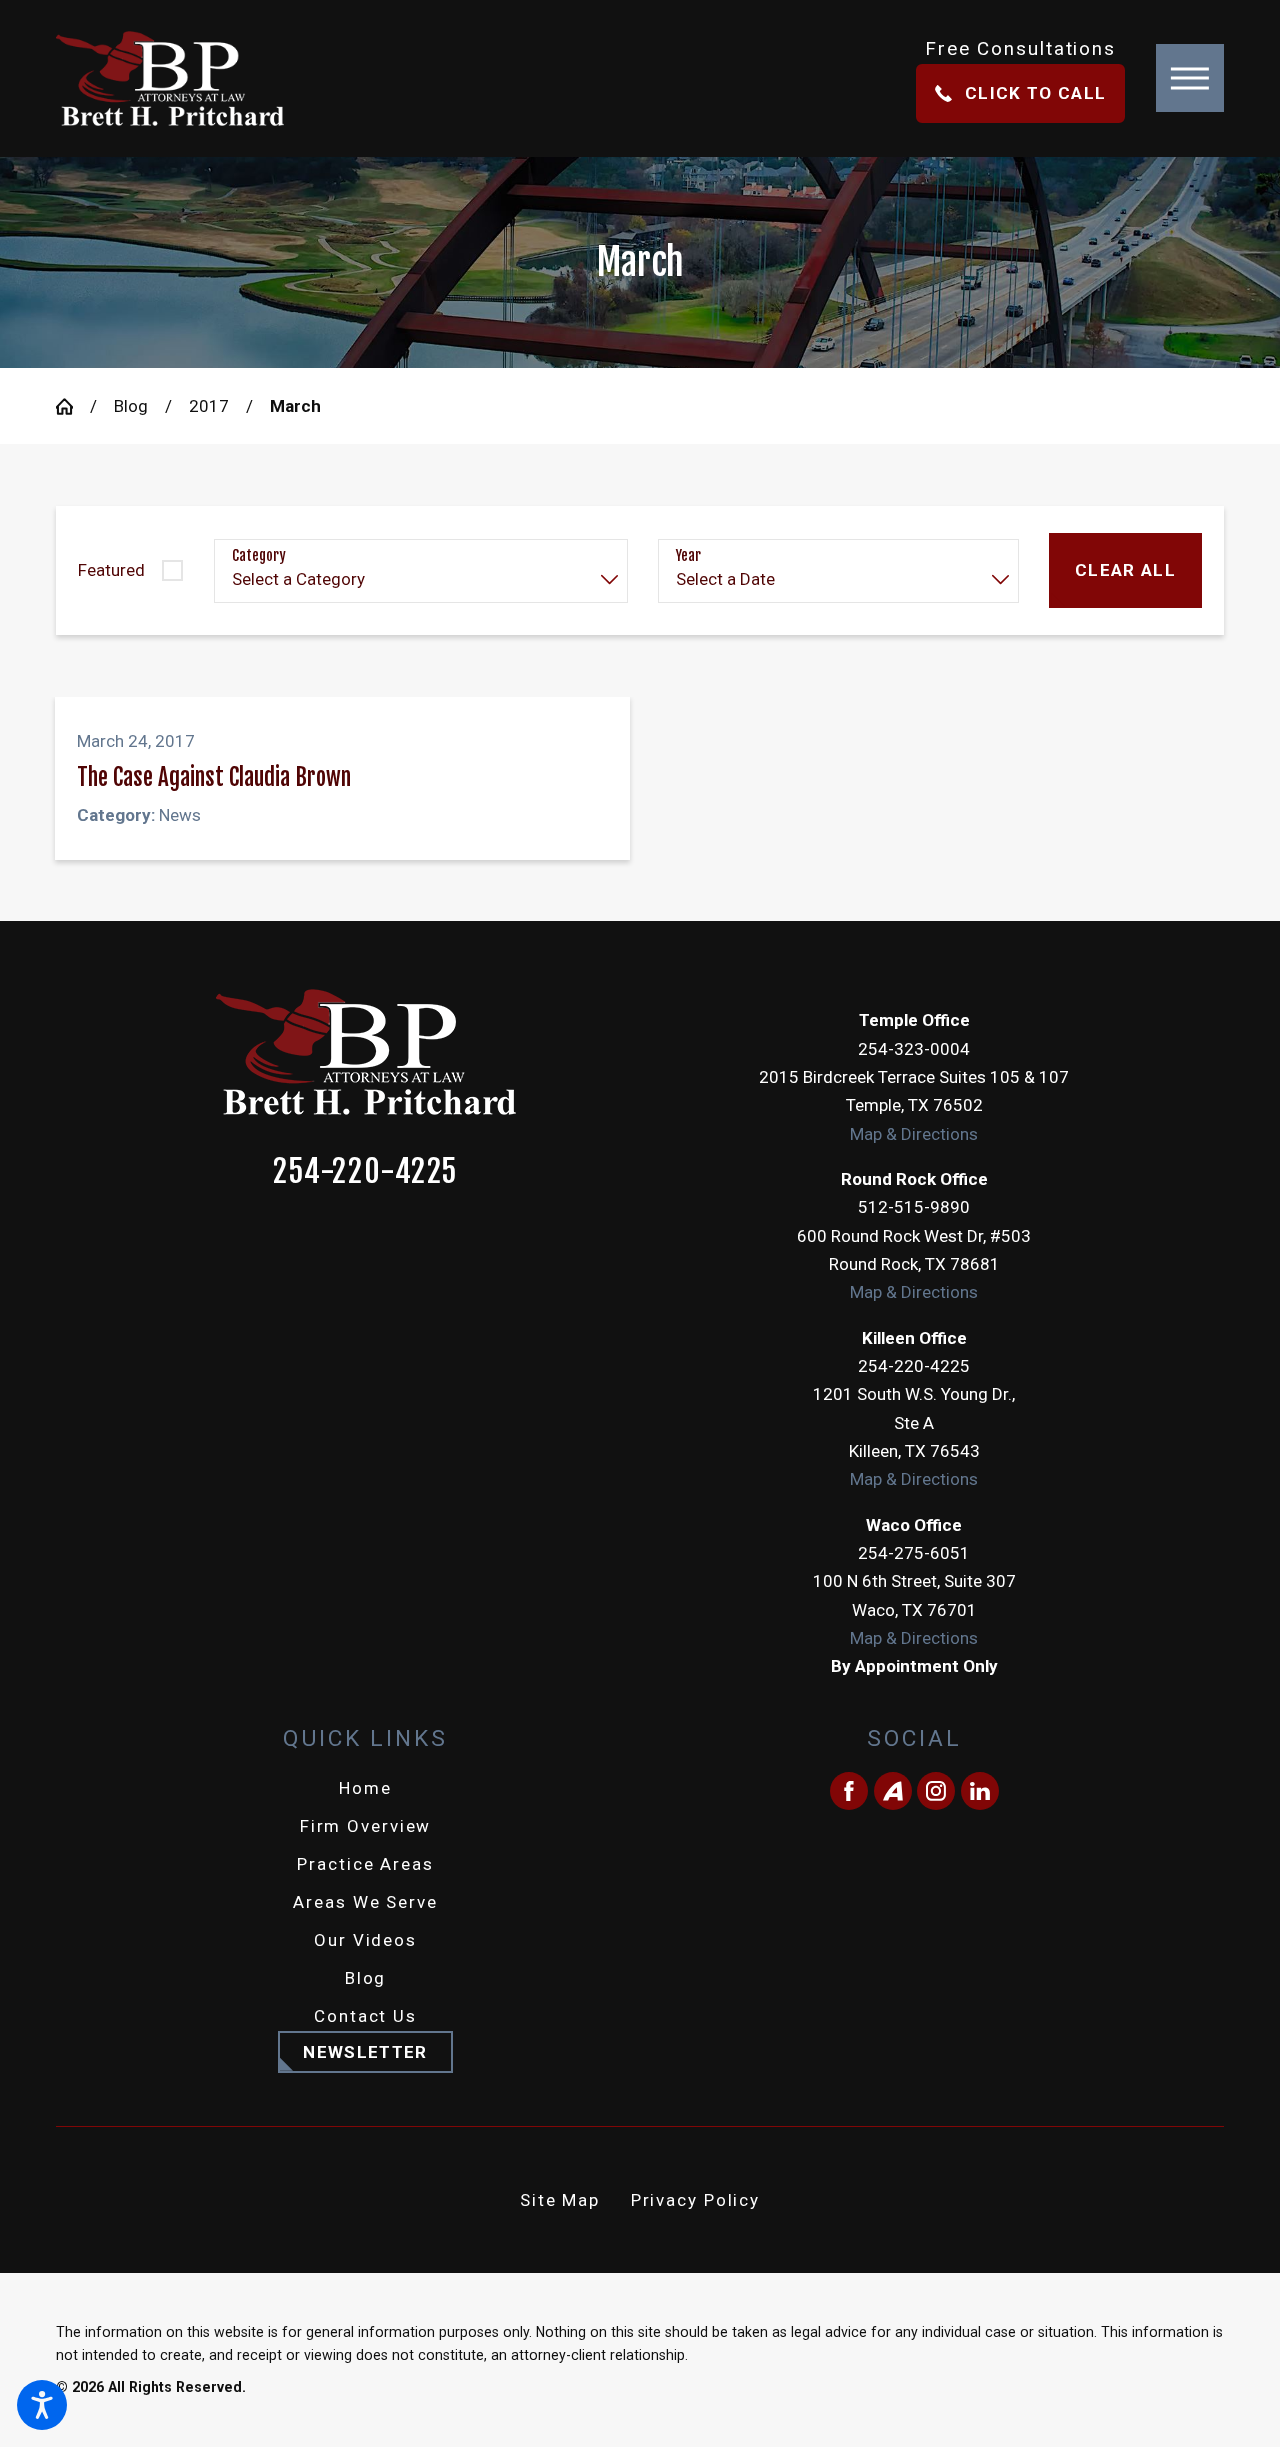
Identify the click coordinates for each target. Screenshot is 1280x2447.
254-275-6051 (914, 1553)
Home (365, 1788)
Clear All (1125, 570)
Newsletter (365, 2052)
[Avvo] (893, 1791)
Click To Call (1035, 93)
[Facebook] (849, 1791)
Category (259, 556)
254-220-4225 (365, 1172)
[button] (42, 2405)
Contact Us (365, 2016)
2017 (209, 406)
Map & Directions (914, 1134)
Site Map (560, 2200)
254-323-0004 (914, 1049)
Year (688, 556)
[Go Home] (73, 406)
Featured (111, 570)
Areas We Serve (365, 1902)
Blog (131, 406)
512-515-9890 (914, 1207)
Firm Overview (366, 1826)
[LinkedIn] (980, 1791)
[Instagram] (936, 1791)
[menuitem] (365, 1788)
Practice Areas (365, 1864)
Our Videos (365, 1940)
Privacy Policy (695, 2200)
